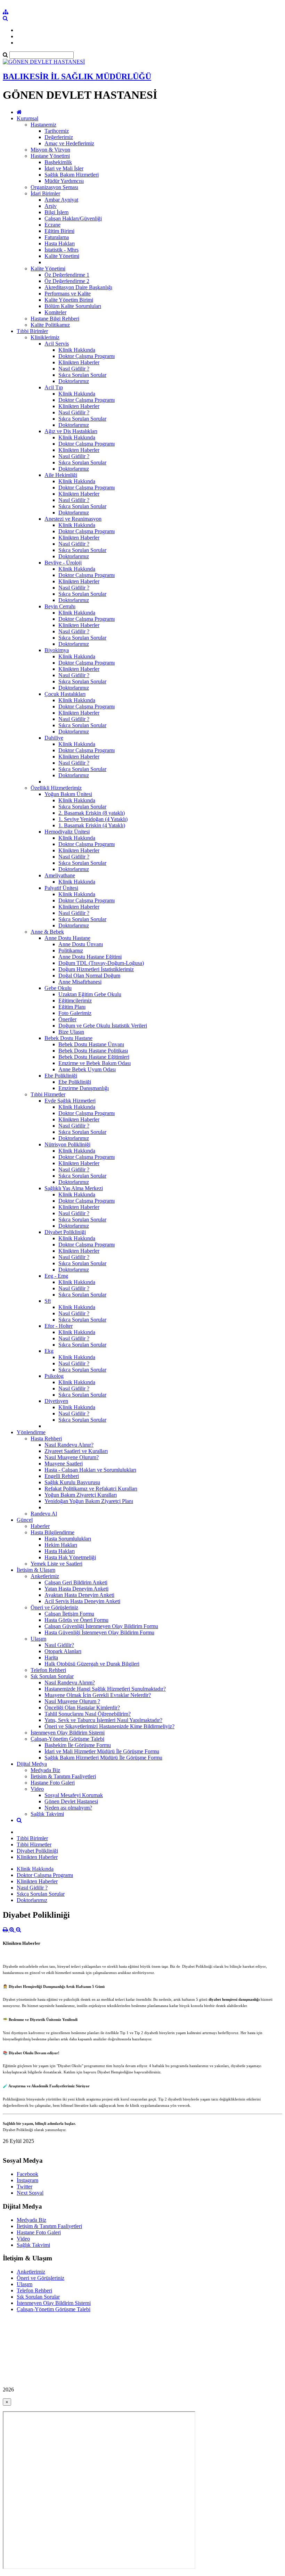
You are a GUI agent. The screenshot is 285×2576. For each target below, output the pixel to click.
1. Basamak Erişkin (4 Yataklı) (92, 825)
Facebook (27, 2174)
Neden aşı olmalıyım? (68, 1808)
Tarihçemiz (57, 131)
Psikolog (54, 1376)
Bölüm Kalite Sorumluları (73, 306)
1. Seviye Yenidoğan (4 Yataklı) (93, 819)
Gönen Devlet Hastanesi (71, 1801)
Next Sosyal (30, 2193)
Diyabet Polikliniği (65, 1232)
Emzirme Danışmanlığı (84, 1088)
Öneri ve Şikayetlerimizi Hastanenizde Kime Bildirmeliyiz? (109, 1726)
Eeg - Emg (56, 1276)
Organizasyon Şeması (54, 187)
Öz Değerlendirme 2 (67, 281)
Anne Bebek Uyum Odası (87, 1069)
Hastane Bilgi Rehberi (55, 319)
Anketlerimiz (45, 1576)
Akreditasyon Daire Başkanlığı (78, 287)
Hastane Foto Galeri (53, 1783)
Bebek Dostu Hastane (68, 1038)
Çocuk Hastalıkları (65, 694)
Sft (48, 1301)
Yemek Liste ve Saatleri (56, 1564)
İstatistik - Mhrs (62, 250)
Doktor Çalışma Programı (87, 356)
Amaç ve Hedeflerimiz (69, 143)
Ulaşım (38, 1639)
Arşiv (51, 206)
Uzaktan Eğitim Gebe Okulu (90, 994)
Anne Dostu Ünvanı (81, 944)
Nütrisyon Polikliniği (67, 1144)
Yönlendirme (31, 1432)
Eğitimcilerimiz (75, 1001)
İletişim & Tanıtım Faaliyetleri (63, 1776)
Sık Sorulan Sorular (52, 1676)
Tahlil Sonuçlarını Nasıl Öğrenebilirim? (88, 1714)
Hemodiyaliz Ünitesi (67, 832)
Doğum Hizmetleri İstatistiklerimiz (96, 969)
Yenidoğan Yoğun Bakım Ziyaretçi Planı (89, 1501)
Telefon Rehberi (48, 1670)
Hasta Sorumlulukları (68, 1539)
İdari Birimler (45, 193)
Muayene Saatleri (64, 1464)
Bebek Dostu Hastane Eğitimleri (94, 1057)
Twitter (25, 2187)
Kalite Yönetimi (62, 256)
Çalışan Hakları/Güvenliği (73, 218)
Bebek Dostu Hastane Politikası (93, 1051)
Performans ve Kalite (68, 294)
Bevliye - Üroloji (63, 563)
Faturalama (57, 237)
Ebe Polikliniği (61, 1076)
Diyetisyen (56, 1401)
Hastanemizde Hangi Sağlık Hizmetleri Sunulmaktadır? (105, 1689)
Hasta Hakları (60, 243)
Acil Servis (57, 344)
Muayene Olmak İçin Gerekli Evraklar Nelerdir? (98, 1695)
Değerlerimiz (59, 137)
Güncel (25, 1520)
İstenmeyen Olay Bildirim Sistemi (68, 1733)
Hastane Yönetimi (50, 156)
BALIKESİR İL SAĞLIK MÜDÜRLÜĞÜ (77, 76)
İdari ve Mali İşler (64, 168)
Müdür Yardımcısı (64, 181)
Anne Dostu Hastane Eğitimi (90, 957)
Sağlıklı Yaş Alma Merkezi (74, 1188)
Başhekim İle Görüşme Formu (78, 1745)
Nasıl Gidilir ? (74, 369)
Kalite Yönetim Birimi (69, 300)
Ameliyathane (60, 875)
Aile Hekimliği (61, 475)
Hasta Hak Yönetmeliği (70, 1557)
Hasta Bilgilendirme (52, 1532)
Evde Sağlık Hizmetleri (70, 1101)
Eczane (52, 225)
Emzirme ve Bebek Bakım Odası (95, 1063)
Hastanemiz (43, 125)
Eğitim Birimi (59, 231)
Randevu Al (44, 1514)
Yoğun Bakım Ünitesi (68, 794)
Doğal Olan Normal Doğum (89, 976)
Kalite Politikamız (50, 325)
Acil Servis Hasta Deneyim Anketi (82, 1601)
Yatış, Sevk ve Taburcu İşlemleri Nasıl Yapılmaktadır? (103, 1720)
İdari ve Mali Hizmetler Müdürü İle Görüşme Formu (102, 1751)
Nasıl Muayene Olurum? (72, 1457)
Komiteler (55, 312)
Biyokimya (57, 650)
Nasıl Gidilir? (59, 1645)
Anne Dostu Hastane (67, 938)
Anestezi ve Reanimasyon (73, 519)
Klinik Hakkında (77, 350)
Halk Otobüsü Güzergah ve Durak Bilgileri (92, 1664)
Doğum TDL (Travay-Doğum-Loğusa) (101, 963)
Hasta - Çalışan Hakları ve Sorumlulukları (90, 1470)
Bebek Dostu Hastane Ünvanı (91, 1044)
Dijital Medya (32, 1764)
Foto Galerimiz (75, 1013)
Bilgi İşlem (56, 212)
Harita (51, 1657)
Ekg (49, 1351)
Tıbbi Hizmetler (48, 1094)
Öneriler (67, 1019)
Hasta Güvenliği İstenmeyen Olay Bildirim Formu (99, 1632)
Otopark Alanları (63, 1651)
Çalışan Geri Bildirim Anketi (76, 1582)
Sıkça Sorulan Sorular (82, 375)
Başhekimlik (58, 162)
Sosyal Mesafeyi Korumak (74, 1795)
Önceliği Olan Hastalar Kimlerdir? (82, 1708)
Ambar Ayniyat (61, 200)
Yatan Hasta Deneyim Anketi (76, 1589)
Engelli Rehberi (62, 1476)
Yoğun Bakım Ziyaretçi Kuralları (81, 1495)
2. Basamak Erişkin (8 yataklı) (92, 813)
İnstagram (27, 2180)
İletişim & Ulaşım (36, 1570)
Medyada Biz (45, 1770)
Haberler (40, 1526)
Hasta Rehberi (46, 1439)
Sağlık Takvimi (47, 1814)
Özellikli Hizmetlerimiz (56, 788)
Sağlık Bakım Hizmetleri (72, 175)
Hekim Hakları (61, 1545)
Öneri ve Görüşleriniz (54, 1607)
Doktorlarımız (74, 381)
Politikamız (71, 950)
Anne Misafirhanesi (80, 982)
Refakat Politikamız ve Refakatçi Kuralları (91, 1489)
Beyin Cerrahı (60, 606)
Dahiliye (54, 738)
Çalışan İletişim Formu (69, 1614)
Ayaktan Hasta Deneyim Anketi (79, 1595)
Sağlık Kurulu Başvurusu (72, 1482)
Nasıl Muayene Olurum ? (72, 1701)
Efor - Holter (59, 1326)
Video (37, 1789)
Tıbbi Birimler (32, 331)
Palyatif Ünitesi (61, 888)
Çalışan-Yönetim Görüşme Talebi (67, 1739)
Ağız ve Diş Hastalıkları (71, 431)
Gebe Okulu (58, 988)
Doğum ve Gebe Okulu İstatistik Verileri (103, 1026)
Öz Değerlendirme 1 (67, 275)
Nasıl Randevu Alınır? (69, 1445)
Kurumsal (27, 118)
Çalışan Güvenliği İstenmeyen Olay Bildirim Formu (101, 1626)
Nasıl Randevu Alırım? (70, 1683)
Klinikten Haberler (79, 362)
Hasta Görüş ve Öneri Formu (76, 1620)
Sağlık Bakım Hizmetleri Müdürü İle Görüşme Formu (103, 1758)
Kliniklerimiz (45, 337)
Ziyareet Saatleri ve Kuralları (76, 1451)
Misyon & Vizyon (50, 150)
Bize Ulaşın (71, 1032)
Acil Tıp (54, 387)
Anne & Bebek (47, 932)
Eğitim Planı (72, 1007)
